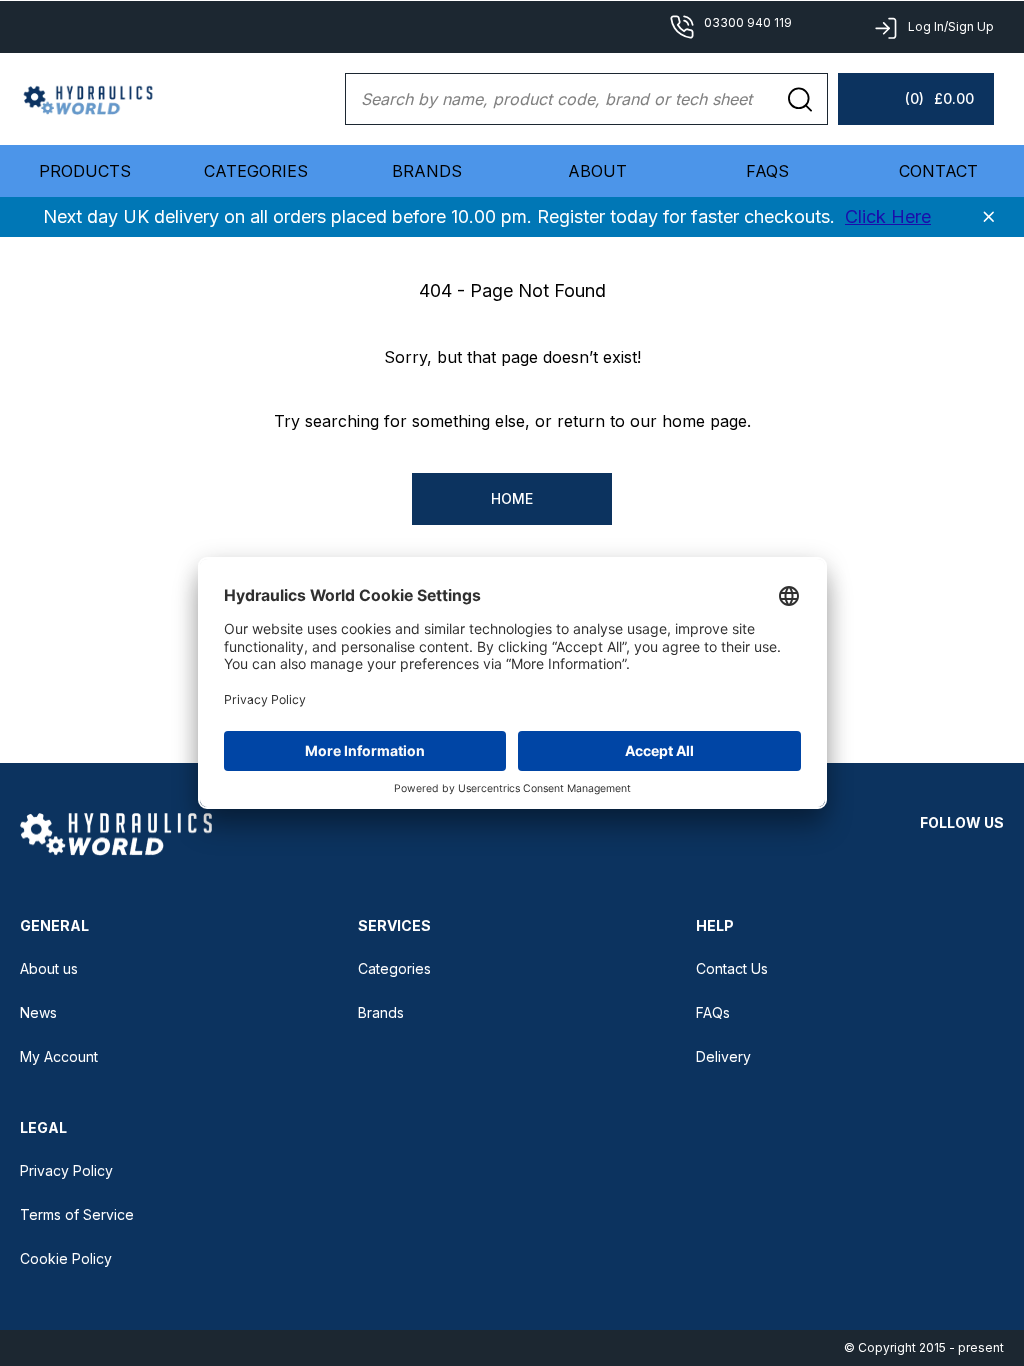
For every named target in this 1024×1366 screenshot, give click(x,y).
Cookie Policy (66, 1258)
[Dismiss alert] (989, 217)
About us (49, 968)
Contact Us (732, 968)
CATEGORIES (256, 171)
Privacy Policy (66, 1170)
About (597, 171)
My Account (59, 1056)
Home (512, 498)
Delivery (723, 1056)
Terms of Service (77, 1214)
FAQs (767, 171)
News (38, 1012)
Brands (427, 171)
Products (85, 171)
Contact (938, 171)
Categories (394, 968)
